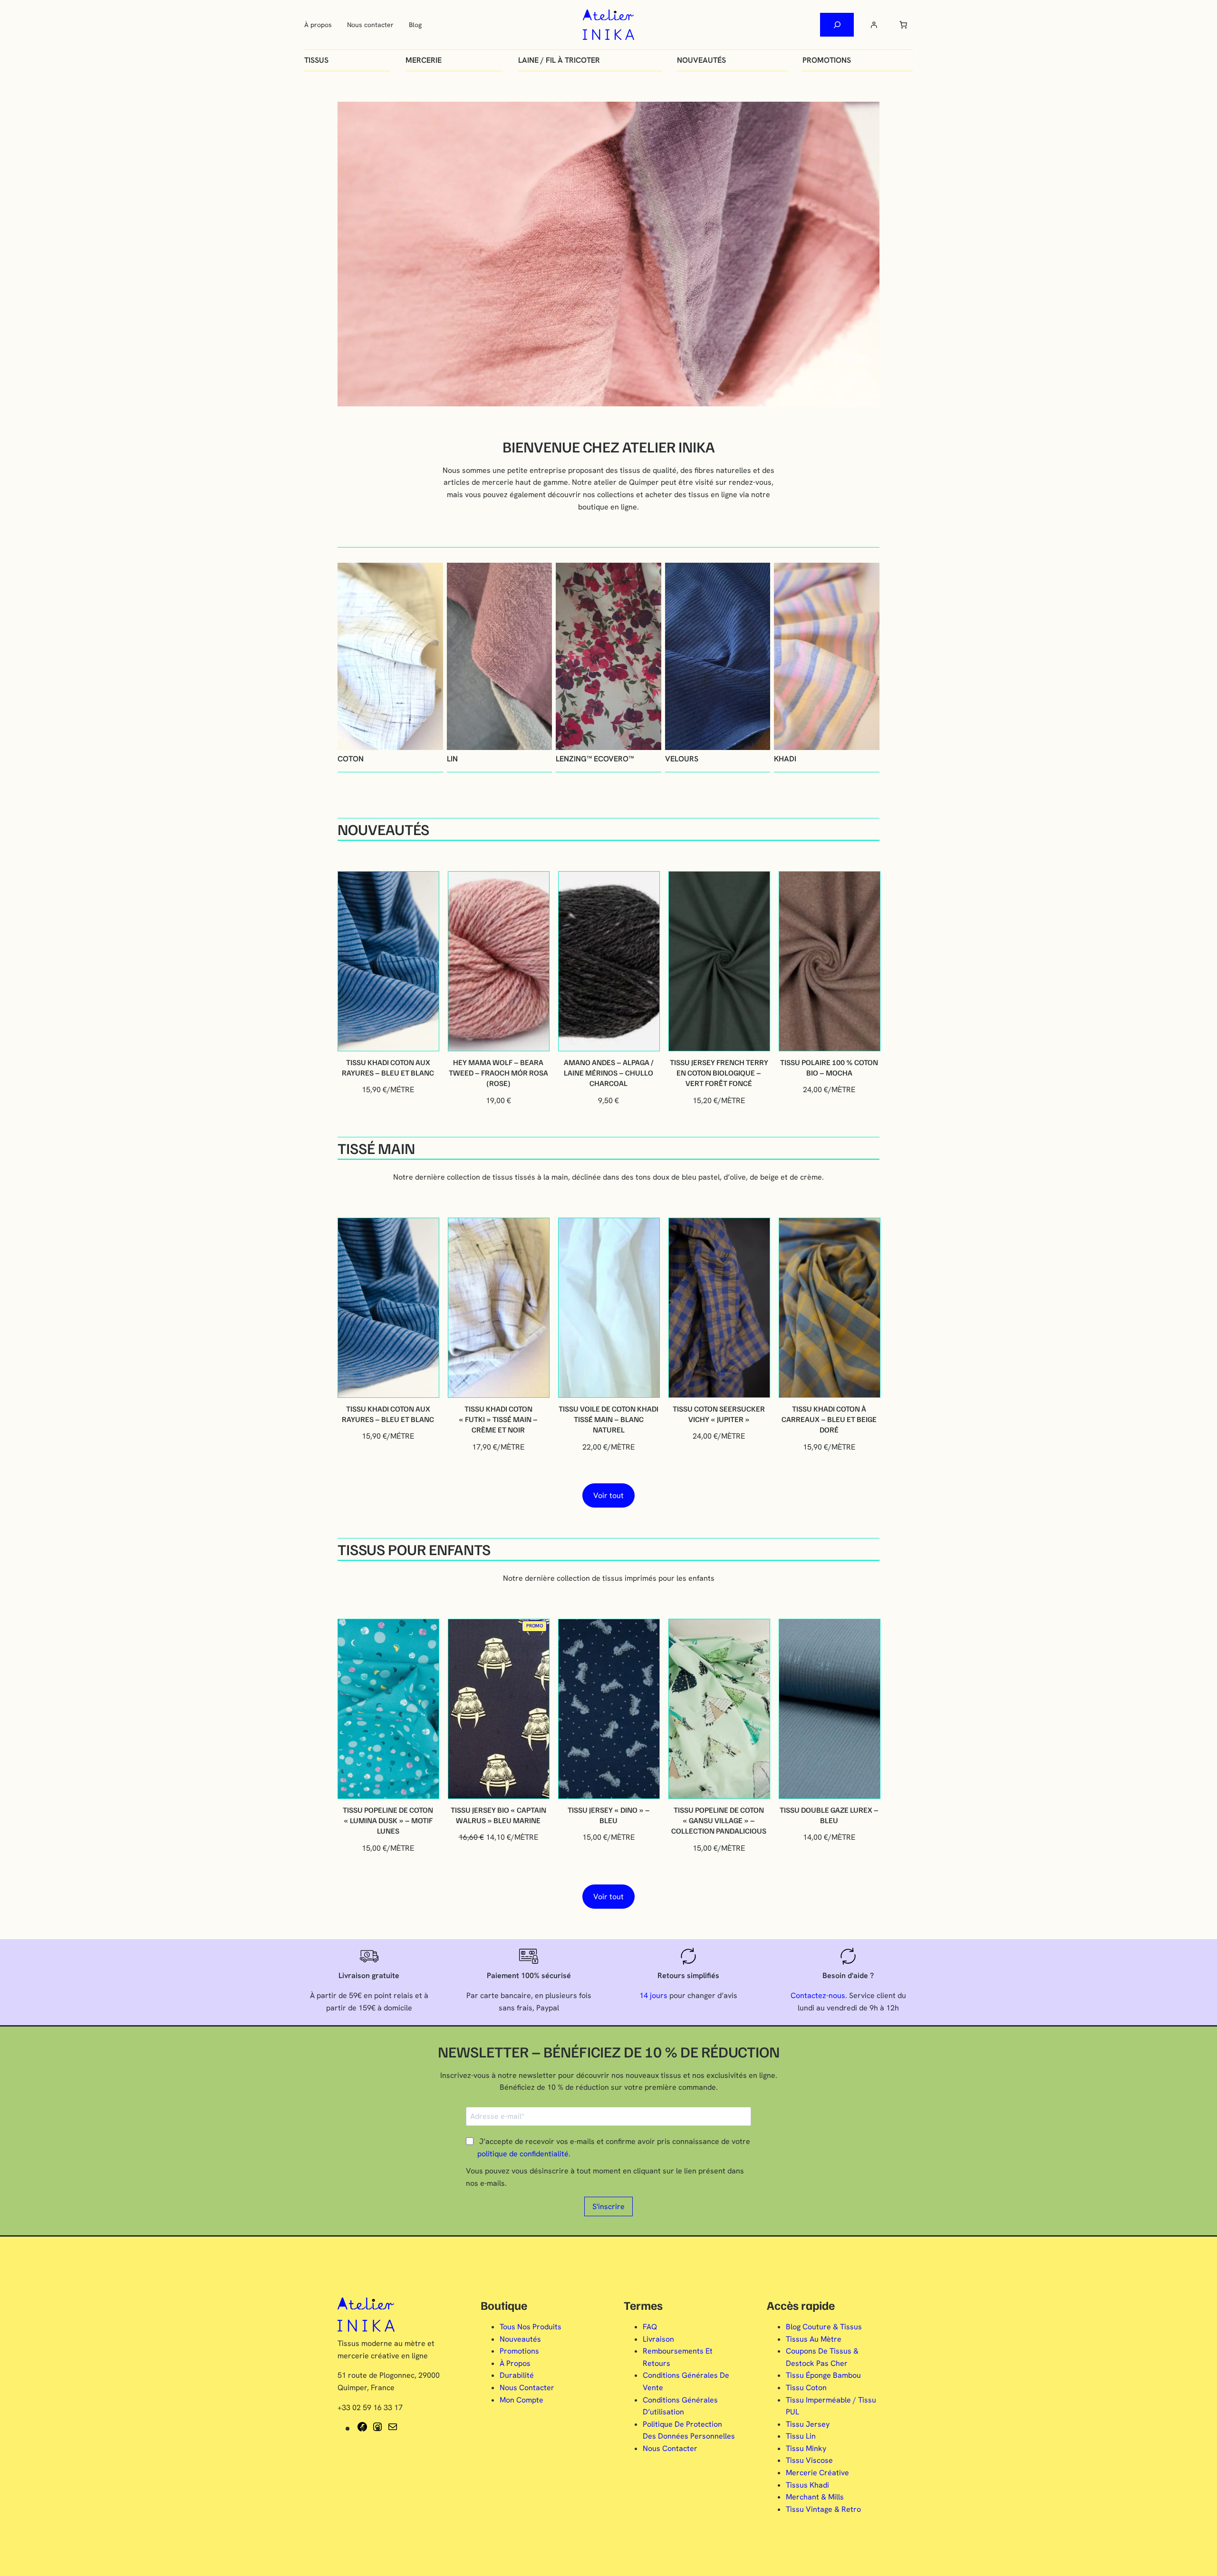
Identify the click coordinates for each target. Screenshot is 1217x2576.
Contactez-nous (818, 1995)
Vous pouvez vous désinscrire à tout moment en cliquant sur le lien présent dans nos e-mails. (605, 2177)
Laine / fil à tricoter (559, 60)
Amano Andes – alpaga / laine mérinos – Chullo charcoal (609, 1073)
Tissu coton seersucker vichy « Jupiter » (719, 1414)
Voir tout (608, 1495)
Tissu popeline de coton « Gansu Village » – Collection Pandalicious (719, 1821)
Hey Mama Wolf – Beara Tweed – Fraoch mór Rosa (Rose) (498, 1073)
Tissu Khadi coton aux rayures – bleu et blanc (388, 1067)
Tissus (316, 60)
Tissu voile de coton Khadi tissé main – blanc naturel (608, 1419)
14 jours (653, 1995)
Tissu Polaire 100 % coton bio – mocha (829, 1067)
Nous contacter (370, 25)
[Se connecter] (874, 25)
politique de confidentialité (523, 2154)
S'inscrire (608, 2206)
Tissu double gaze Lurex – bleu (829, 1815)
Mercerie (424, 60)
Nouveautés (701, 60)
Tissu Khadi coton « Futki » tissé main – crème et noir (498, 1419)
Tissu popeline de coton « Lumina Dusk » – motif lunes (388, 1821)
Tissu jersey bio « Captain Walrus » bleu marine (498, 1815)
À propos (318, 25)
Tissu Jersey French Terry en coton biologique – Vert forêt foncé (719, 1073)
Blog (415, 25)
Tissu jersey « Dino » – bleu (609, 1815)
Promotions (827, 60)
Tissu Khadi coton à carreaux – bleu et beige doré (829, 1419)
